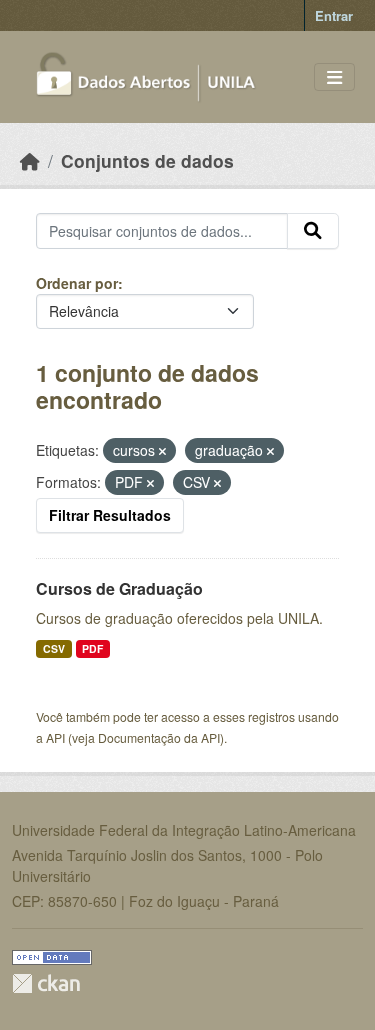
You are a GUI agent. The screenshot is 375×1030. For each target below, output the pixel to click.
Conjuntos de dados (147, 160)
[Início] (30, 160)
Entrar (334, 15)
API (55, 737)
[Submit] (313, 231)
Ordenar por (77, 283)
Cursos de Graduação (119, 588)
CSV (54, 648)
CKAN (46, 983)
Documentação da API (159, 737)
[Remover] (162, 451)
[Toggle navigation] (334, 77)
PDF (92, 648)
